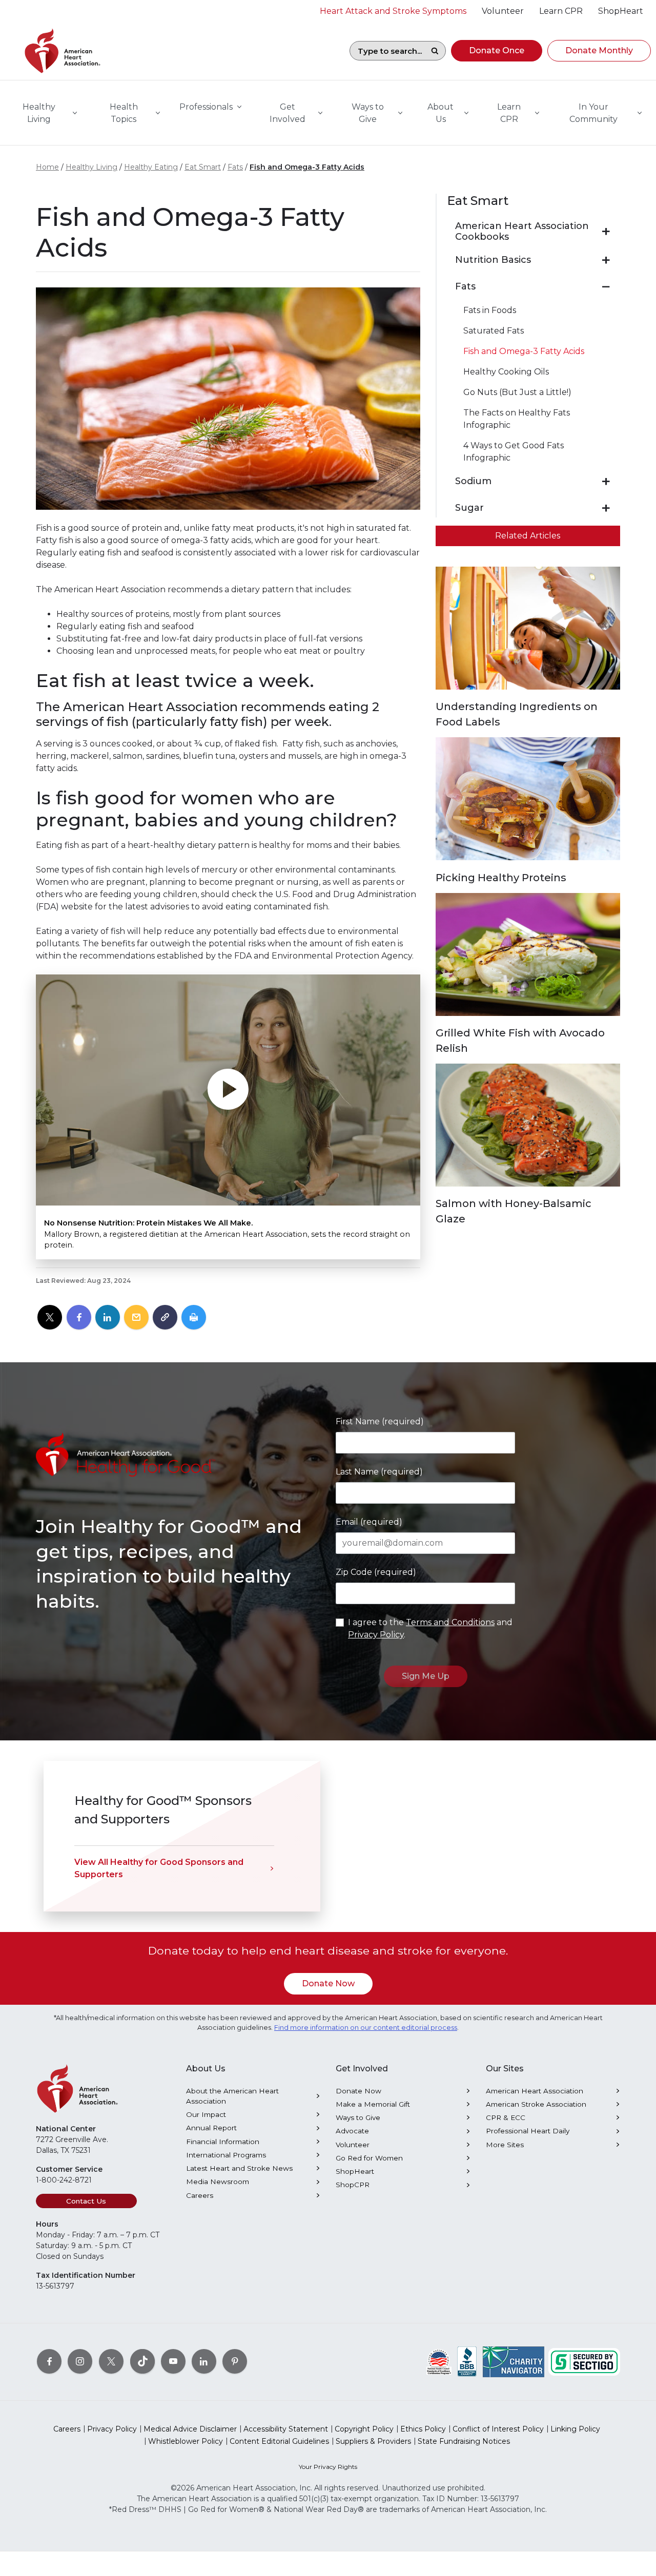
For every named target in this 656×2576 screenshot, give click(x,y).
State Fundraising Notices (464, 2441)
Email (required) (369, 1522)
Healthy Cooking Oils (506, 372)
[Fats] (606, 287)
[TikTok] (142, 2361)
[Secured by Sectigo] (584, 2361)
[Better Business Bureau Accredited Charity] (467, 2361)
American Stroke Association (536, 2104)
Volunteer (353, 2145)
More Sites (505, 2145)
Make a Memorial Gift (373, 2104)
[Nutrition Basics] (606, 260)
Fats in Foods (490, 310)
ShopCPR (353, 2185)
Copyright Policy (364, 2429)
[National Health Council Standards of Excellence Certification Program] (439, 2361)
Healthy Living (91, 167)
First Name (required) (380, 1421)
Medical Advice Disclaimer (190, 2429)
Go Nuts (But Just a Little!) (517, 392)
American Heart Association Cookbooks (522, 232)
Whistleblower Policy (186, 2441)
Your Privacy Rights (328, 2467)
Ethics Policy (423, 2429)
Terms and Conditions (450, 1622)
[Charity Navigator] (514, 2361)
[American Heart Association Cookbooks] (606, 232)
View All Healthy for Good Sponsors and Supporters (159, 1868)
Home (47, 167)
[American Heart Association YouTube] (173, 2361)
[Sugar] (606, 508)
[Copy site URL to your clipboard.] (165, 1318)
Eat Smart (203, 167)
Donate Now (328, 1983)
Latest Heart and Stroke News (239, 2168)
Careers (200, 2195)
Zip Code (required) (376, 1572)
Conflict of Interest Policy (498, 2429)
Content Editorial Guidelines (279, 2441)
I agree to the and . (430, 1628)
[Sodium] (606, 482)
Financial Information (223, 2142)
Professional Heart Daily (528, 2131)
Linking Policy (575, 2429)
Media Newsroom (218, 2182)
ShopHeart (355, 2171)
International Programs (226, 2155)
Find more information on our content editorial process (366, 2028)
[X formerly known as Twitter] (111, 2361)
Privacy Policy (376, 1635)
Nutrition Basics (493, 260)
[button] (497, 51)
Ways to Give (358, 2117)
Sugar (469, 508)
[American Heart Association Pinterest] (235, 2361)
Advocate (352, 2131)
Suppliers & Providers (373, 2441)
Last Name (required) (379, 1472)
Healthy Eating (151, 167)
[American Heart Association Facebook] (49, 2361)
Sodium (473, 481)
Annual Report (211, 2128)
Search (435, 51)
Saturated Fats (494, 331)
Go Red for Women (369, 2158)
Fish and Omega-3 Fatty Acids (307, 167)
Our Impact (206, 2114)
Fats (235, 167)
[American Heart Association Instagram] (80, 2361)
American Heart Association (535, 2091)
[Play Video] (228, 1090)
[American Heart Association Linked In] (204, 2361)
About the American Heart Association (232, 2096)
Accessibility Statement (286, 2429)
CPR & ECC (506, 2117)
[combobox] (387, 51)
